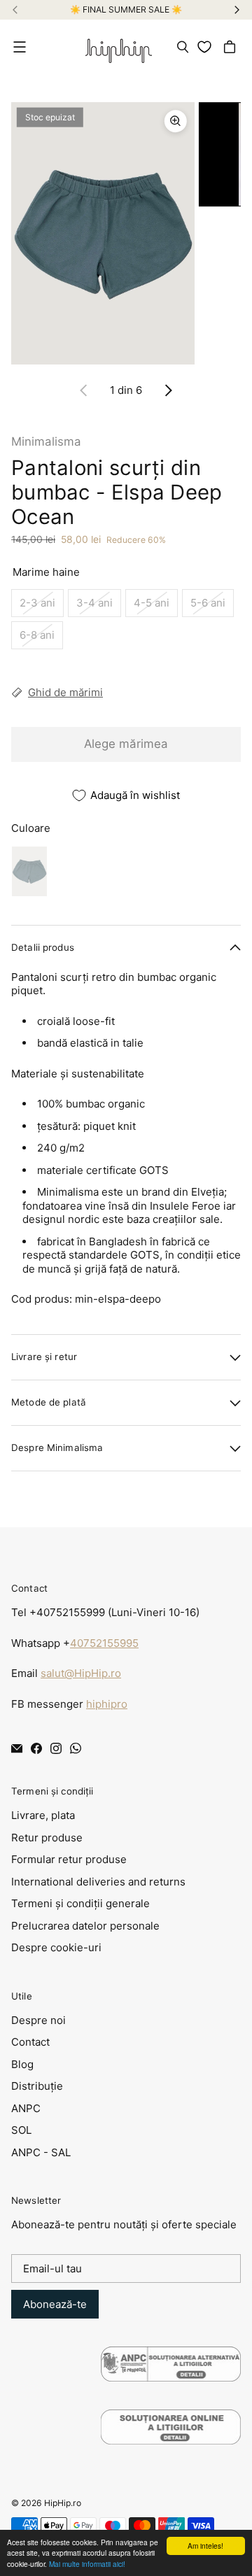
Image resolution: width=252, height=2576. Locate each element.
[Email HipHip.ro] (17, 1748)
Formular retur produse (69, 1859)
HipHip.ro (63, 2503)
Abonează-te (55, 2304)
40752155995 (104, 1643)
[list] (126, 233)
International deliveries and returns (98, 1882)
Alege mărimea (126, 744)
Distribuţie (37, 2086)
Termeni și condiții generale (80, 1903)
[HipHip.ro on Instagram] (56, 1748)
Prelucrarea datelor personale (85, 1926)
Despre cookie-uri (56, 1947)
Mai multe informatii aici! (87, 2564)
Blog (22, 2064)
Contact (30, 2042)
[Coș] (232, 47)
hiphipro (107, 1704)
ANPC (26, 2108)
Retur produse (47, 1838)
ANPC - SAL (41, 2152)
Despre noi (38, 2020)
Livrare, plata (43, 1815)
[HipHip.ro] (119, 47)
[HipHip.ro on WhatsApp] (76, 1748)
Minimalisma (46, 441)
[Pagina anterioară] (84, 390)
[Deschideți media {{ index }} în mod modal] (103, 233)
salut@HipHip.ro (81, 1673)
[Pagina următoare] (168, 390)
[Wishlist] (207, 47)
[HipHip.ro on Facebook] (36, 1748)
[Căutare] (183, 47)
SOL (21, 2130)
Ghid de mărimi (65, 692)
